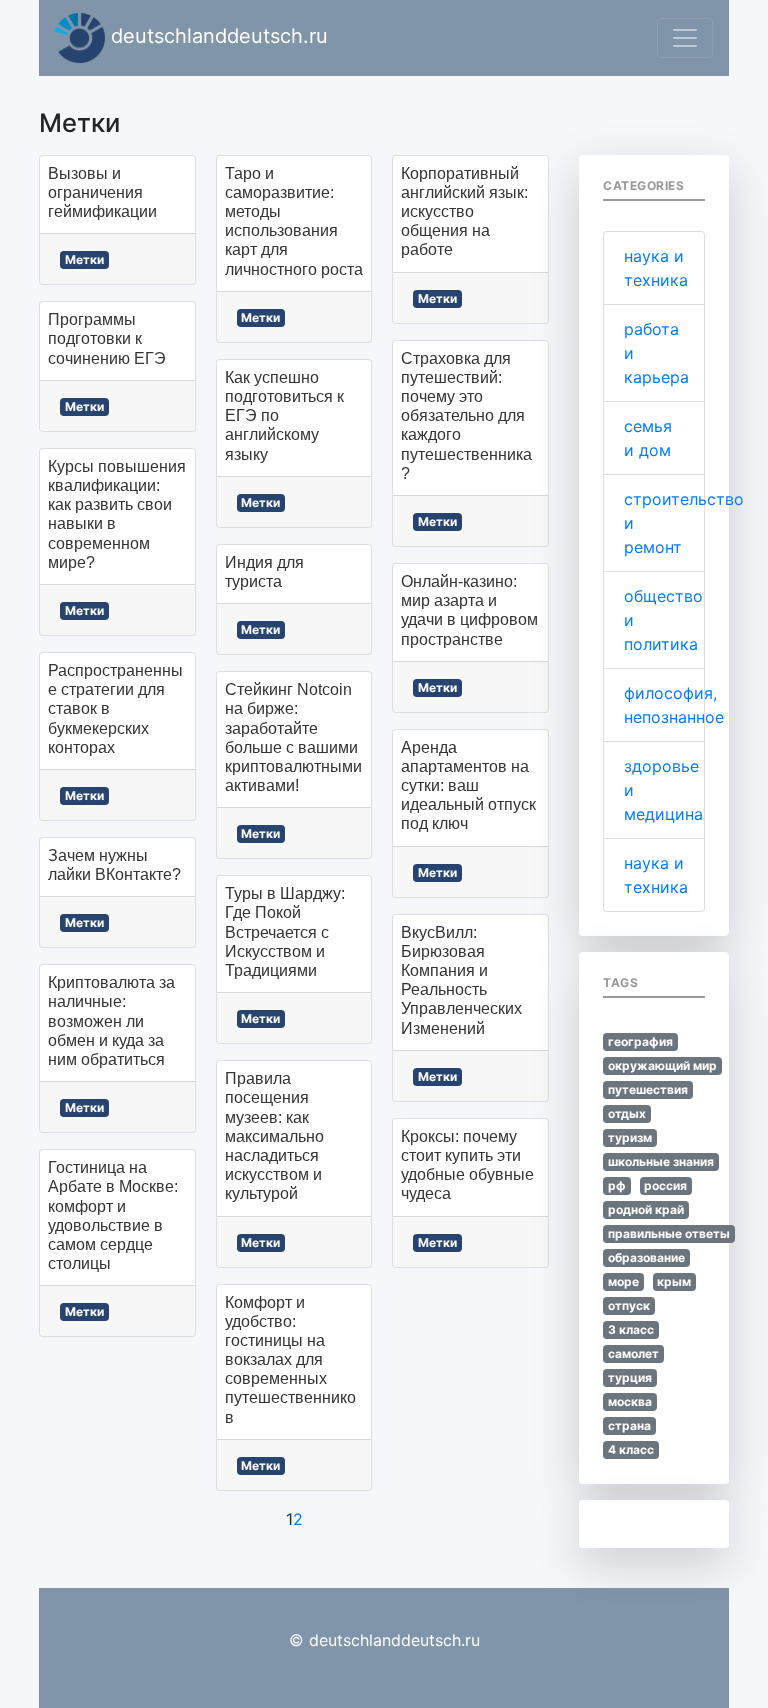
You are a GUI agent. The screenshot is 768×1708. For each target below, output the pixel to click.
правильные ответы (669, 1233)
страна (629, 1425)
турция (630, 1377)
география (640, 1041)
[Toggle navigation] (685, 38)
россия (665, 1185)
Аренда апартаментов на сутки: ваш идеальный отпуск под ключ (468, 786)
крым (674, 1281)
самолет (633, 1353)
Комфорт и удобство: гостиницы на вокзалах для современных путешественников (290, 1360)
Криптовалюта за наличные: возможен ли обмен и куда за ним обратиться (111, 1021)
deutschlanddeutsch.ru (216, 36)
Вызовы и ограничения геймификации (102, 192)
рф (617, 1185)
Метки (84, 259)
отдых (627, 1113)
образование (646, 1257)
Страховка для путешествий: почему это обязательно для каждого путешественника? (466, 416)
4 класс (631, 1449)
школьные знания (661, 1161)
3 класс (631, 1329)
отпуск (629, 1305)
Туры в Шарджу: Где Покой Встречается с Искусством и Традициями (285, 932)
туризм (630, 1137)
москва (630, 1401)
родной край (646, 1209)
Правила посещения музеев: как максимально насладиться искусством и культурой (274, 1136)
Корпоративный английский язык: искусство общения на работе (464, 212)
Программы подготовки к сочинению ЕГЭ (107, 338)
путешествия (648, 1089)
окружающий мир (662, 1065)
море (623, 1281)
